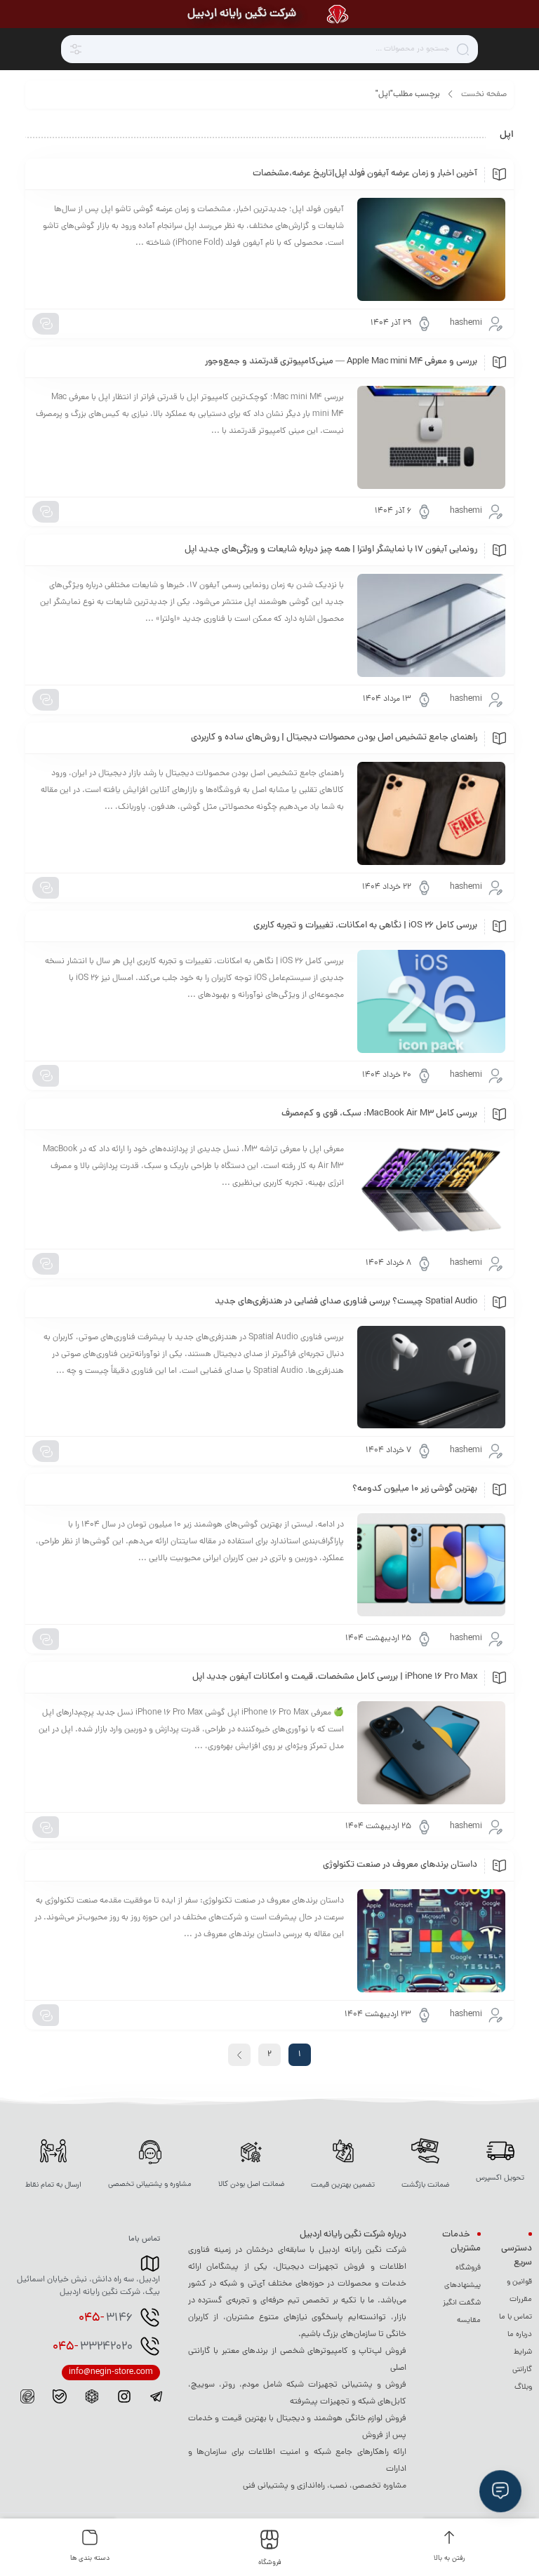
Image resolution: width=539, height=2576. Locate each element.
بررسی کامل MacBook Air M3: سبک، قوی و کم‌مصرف (379, 1114)
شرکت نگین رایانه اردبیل (242, 14)
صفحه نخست (484, 95)
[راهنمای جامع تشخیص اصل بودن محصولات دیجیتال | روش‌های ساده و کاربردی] (431, 813)
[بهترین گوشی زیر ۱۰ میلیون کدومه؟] (431, 1565)
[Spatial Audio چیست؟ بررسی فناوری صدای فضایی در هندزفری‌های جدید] (431, 1377)
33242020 (93, 2347)
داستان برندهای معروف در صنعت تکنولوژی (400, 1865)
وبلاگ (523, 2387)
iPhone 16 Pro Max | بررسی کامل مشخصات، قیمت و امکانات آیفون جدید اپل (335, 1677)
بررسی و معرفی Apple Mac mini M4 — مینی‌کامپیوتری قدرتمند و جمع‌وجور (341, 362)
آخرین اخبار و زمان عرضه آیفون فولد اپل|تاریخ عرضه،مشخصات (365, 174)
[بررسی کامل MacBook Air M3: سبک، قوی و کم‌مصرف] (431, 1189)
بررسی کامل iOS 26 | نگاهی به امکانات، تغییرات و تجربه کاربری (365, 926)
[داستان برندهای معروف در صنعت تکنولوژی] (431, 1941)
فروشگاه (468, 2268)
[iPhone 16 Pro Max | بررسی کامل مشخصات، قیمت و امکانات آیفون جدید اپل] (431, 1753)
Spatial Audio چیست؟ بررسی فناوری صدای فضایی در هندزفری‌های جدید (346, 1302)
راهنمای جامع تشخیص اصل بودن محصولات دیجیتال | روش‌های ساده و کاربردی (334, 738)
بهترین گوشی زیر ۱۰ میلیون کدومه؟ (415, 1489)
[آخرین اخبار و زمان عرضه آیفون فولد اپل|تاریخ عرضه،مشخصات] (431, 249)
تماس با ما (515, 2317)
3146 (106, 2319)
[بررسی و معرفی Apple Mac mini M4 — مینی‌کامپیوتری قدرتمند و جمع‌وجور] (431, 437)
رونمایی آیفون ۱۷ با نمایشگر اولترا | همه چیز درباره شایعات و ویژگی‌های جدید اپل (331, 550)
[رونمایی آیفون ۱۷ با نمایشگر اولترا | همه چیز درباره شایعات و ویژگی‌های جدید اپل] (431, 625)
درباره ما (520, 2335)
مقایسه (469, 2321)
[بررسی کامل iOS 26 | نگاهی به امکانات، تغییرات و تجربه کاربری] (431, 1001)
